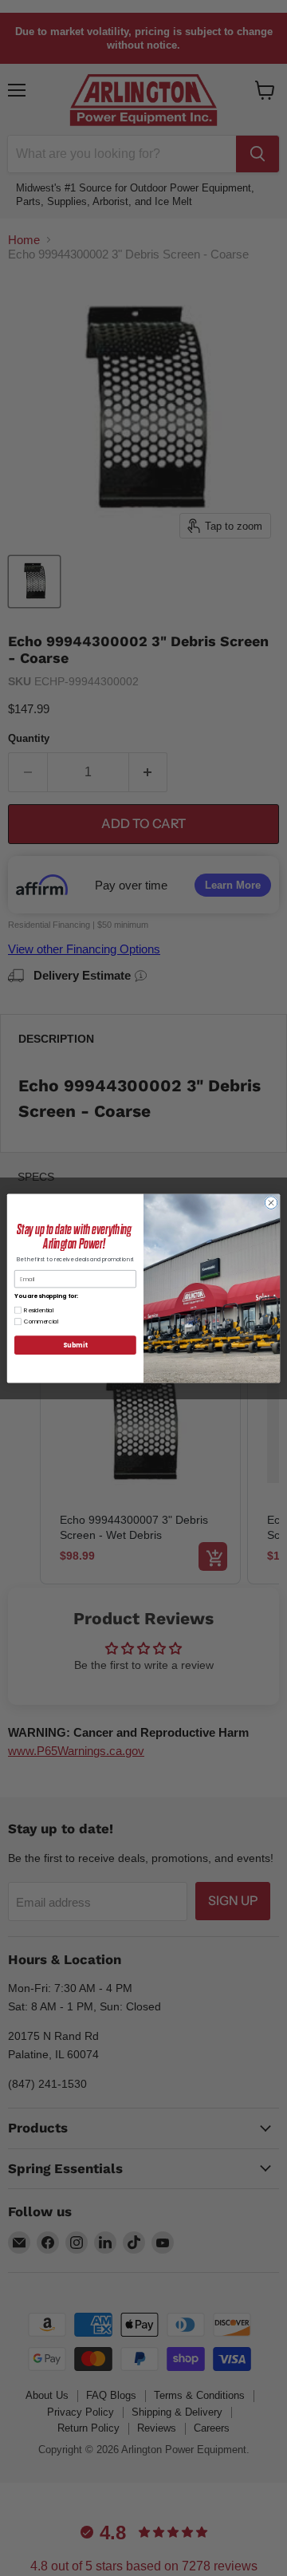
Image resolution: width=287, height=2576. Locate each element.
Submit (75, 1345)
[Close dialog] (271, 1202)
